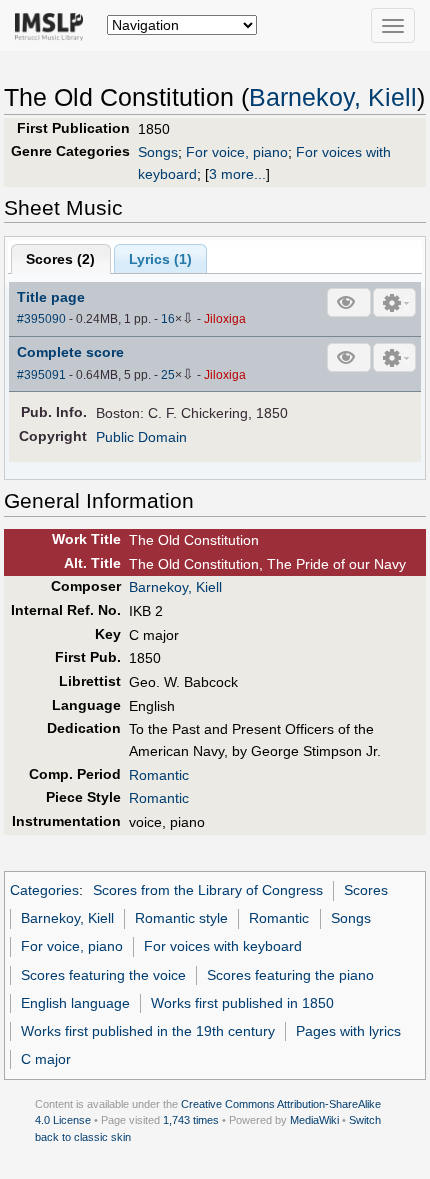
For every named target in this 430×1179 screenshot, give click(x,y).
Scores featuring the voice (103, 975)
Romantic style (181, 918)
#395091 (41, 375)
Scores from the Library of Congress (208, 890)
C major (46, 1059)
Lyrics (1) (160, 259)
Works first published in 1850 (242, 1003)
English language (75, 1003)
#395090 (41, 319)
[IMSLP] (53, 25)
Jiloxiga (225, 319)
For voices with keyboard (223, 946)
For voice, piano (237, 152)
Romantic (159, 775)
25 (168, 375)
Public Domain (141, 437)
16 (168, 319)
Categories (44, 890)
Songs (158, 152)
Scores (366, 890)
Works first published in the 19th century (148, 1031)
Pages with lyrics (348, 1031)
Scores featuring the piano (290, 975)
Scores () (60, 259)
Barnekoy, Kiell (333, 97)
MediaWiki (314, 1120)
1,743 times (191, 1120)
